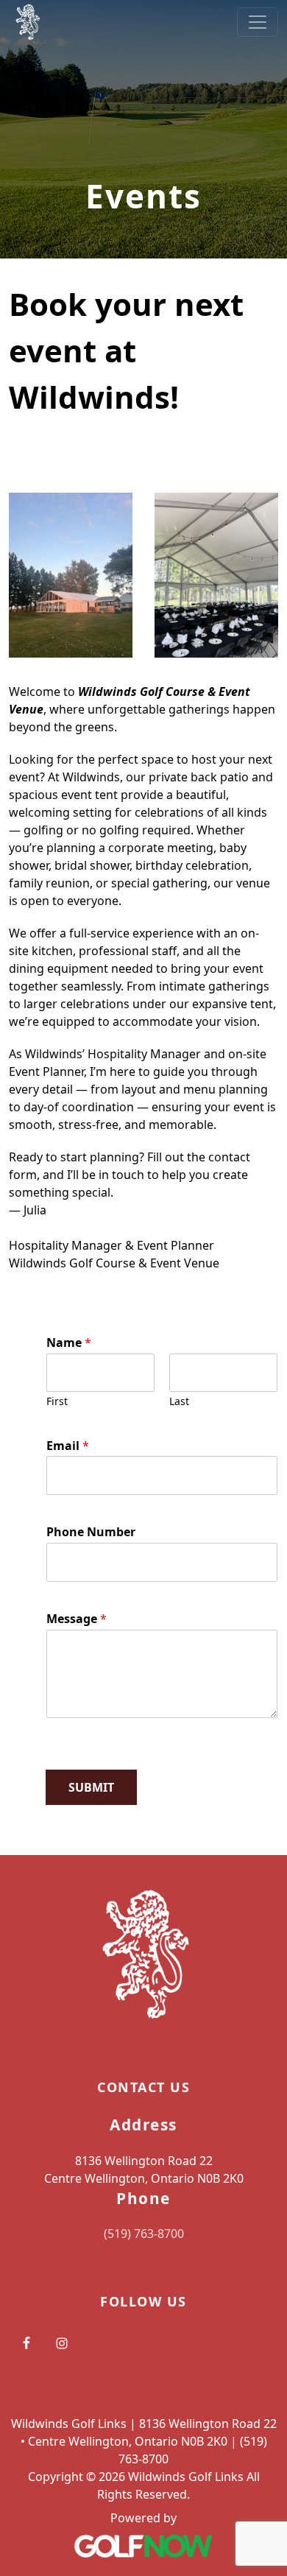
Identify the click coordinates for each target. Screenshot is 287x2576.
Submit (91, 1787)
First (57, 1401)
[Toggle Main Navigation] (258, 22)
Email (68, 1446)
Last (179, 1401)
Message (77, 1619)
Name (69, 1343)
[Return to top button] (258, 1827)
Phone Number (91, 1532)
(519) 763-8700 (144, 2234)
